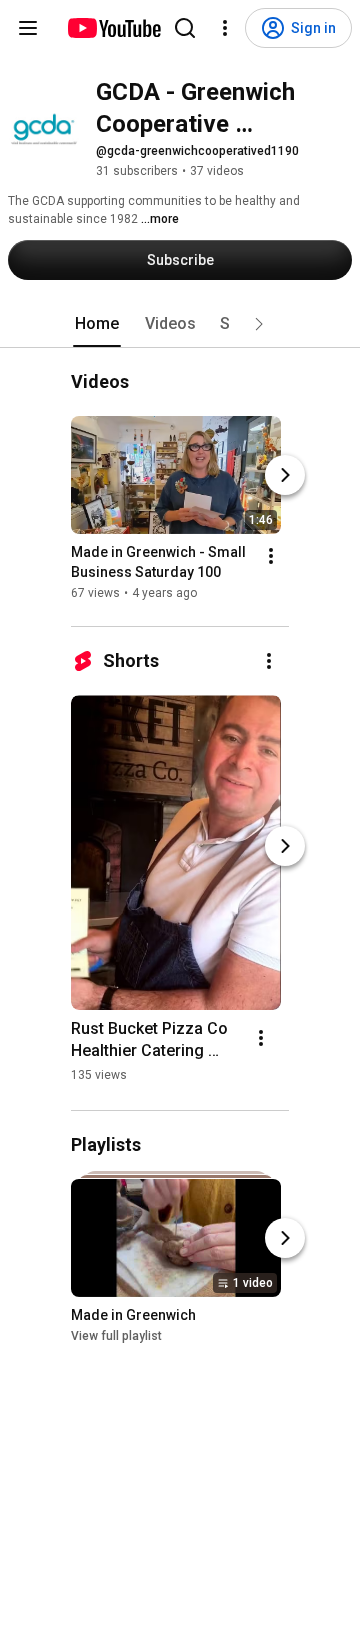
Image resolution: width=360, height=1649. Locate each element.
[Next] (285, 475)
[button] (259, 324)
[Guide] (28, 28)
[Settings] (225, 28)
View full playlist (116, 1336)
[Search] (185, 28)
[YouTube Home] (113, 28)
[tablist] (180, 324)
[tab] (97, 324)
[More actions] (271, 556)
